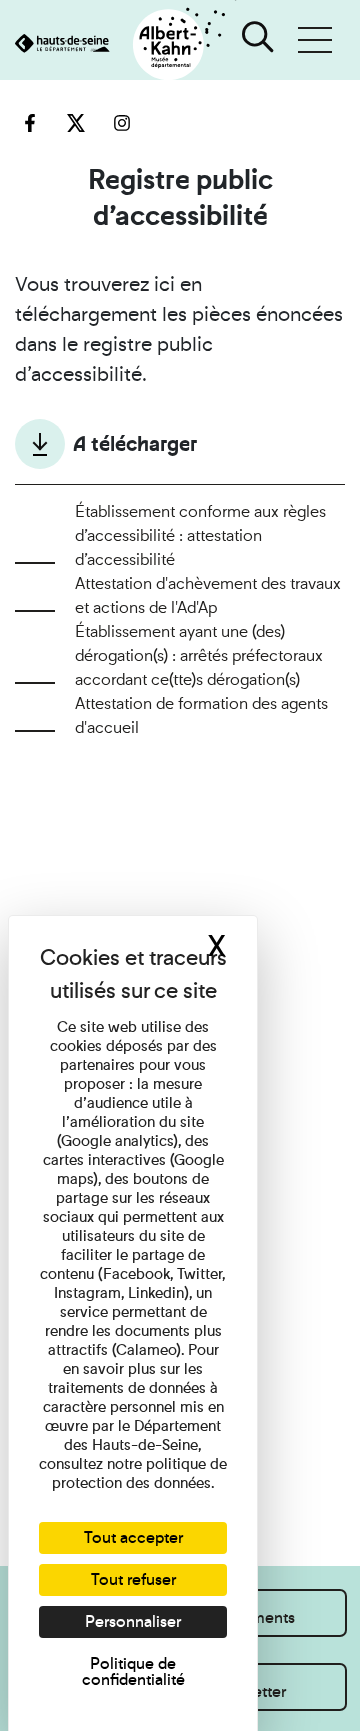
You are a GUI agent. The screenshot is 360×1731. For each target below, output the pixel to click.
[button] (315, 40)
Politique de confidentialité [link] (133, 1671)
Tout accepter (133, 1537)
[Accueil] (118, 45)
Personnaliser (133, 1621)
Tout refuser (133, 1579)
